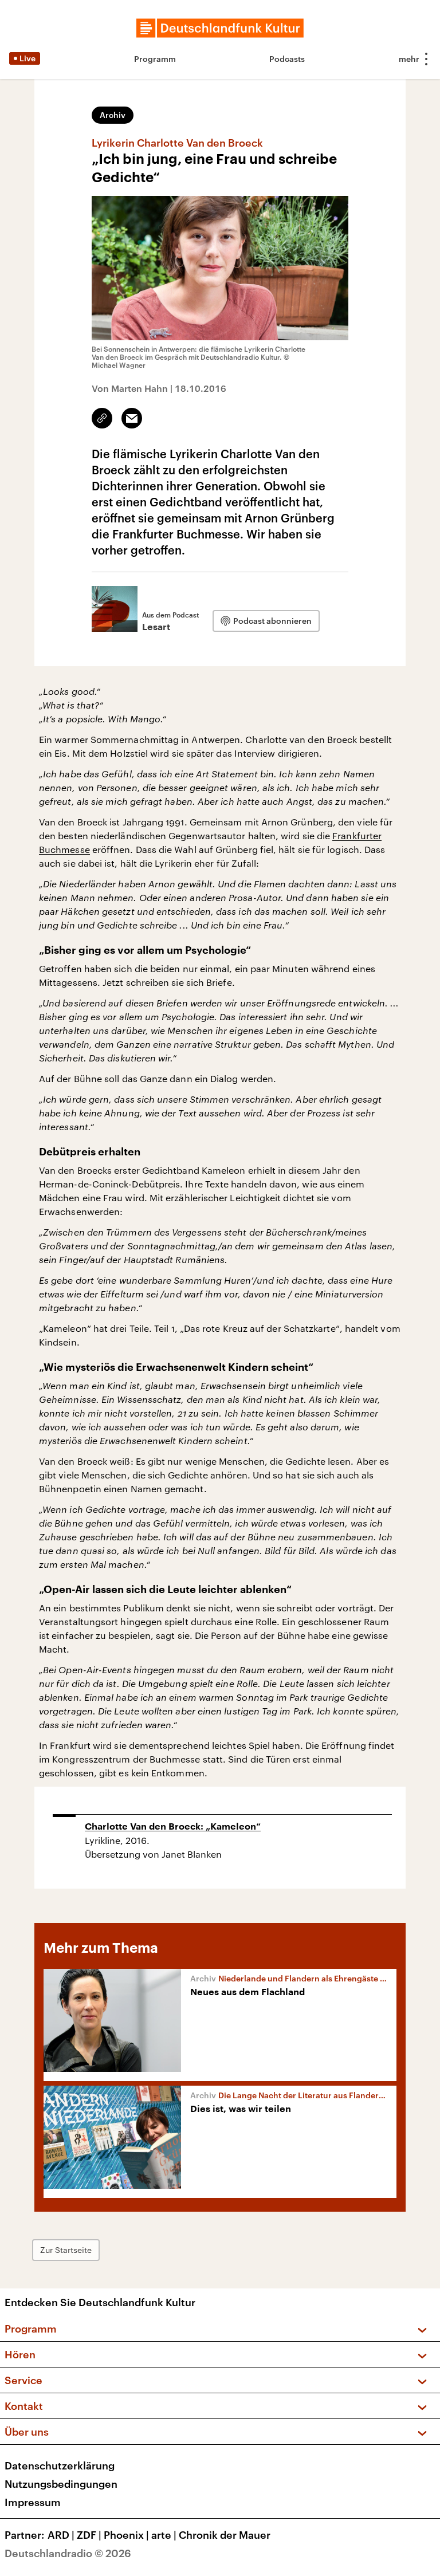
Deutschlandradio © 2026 (68, 2553)
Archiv (113, 115)
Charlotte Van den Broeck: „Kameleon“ (173, 1827)
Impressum (33, 2502)
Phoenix (126, 2535)
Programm (155, 59)
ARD (61, 2535)
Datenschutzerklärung (60, 2465)
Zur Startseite (66, 2250)
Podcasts (287, 59)
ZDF (89, 2535)
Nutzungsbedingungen (61, 2484)
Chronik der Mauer (225, 2535)
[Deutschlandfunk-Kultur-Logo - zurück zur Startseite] (220, 28)
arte (164, 2535)
